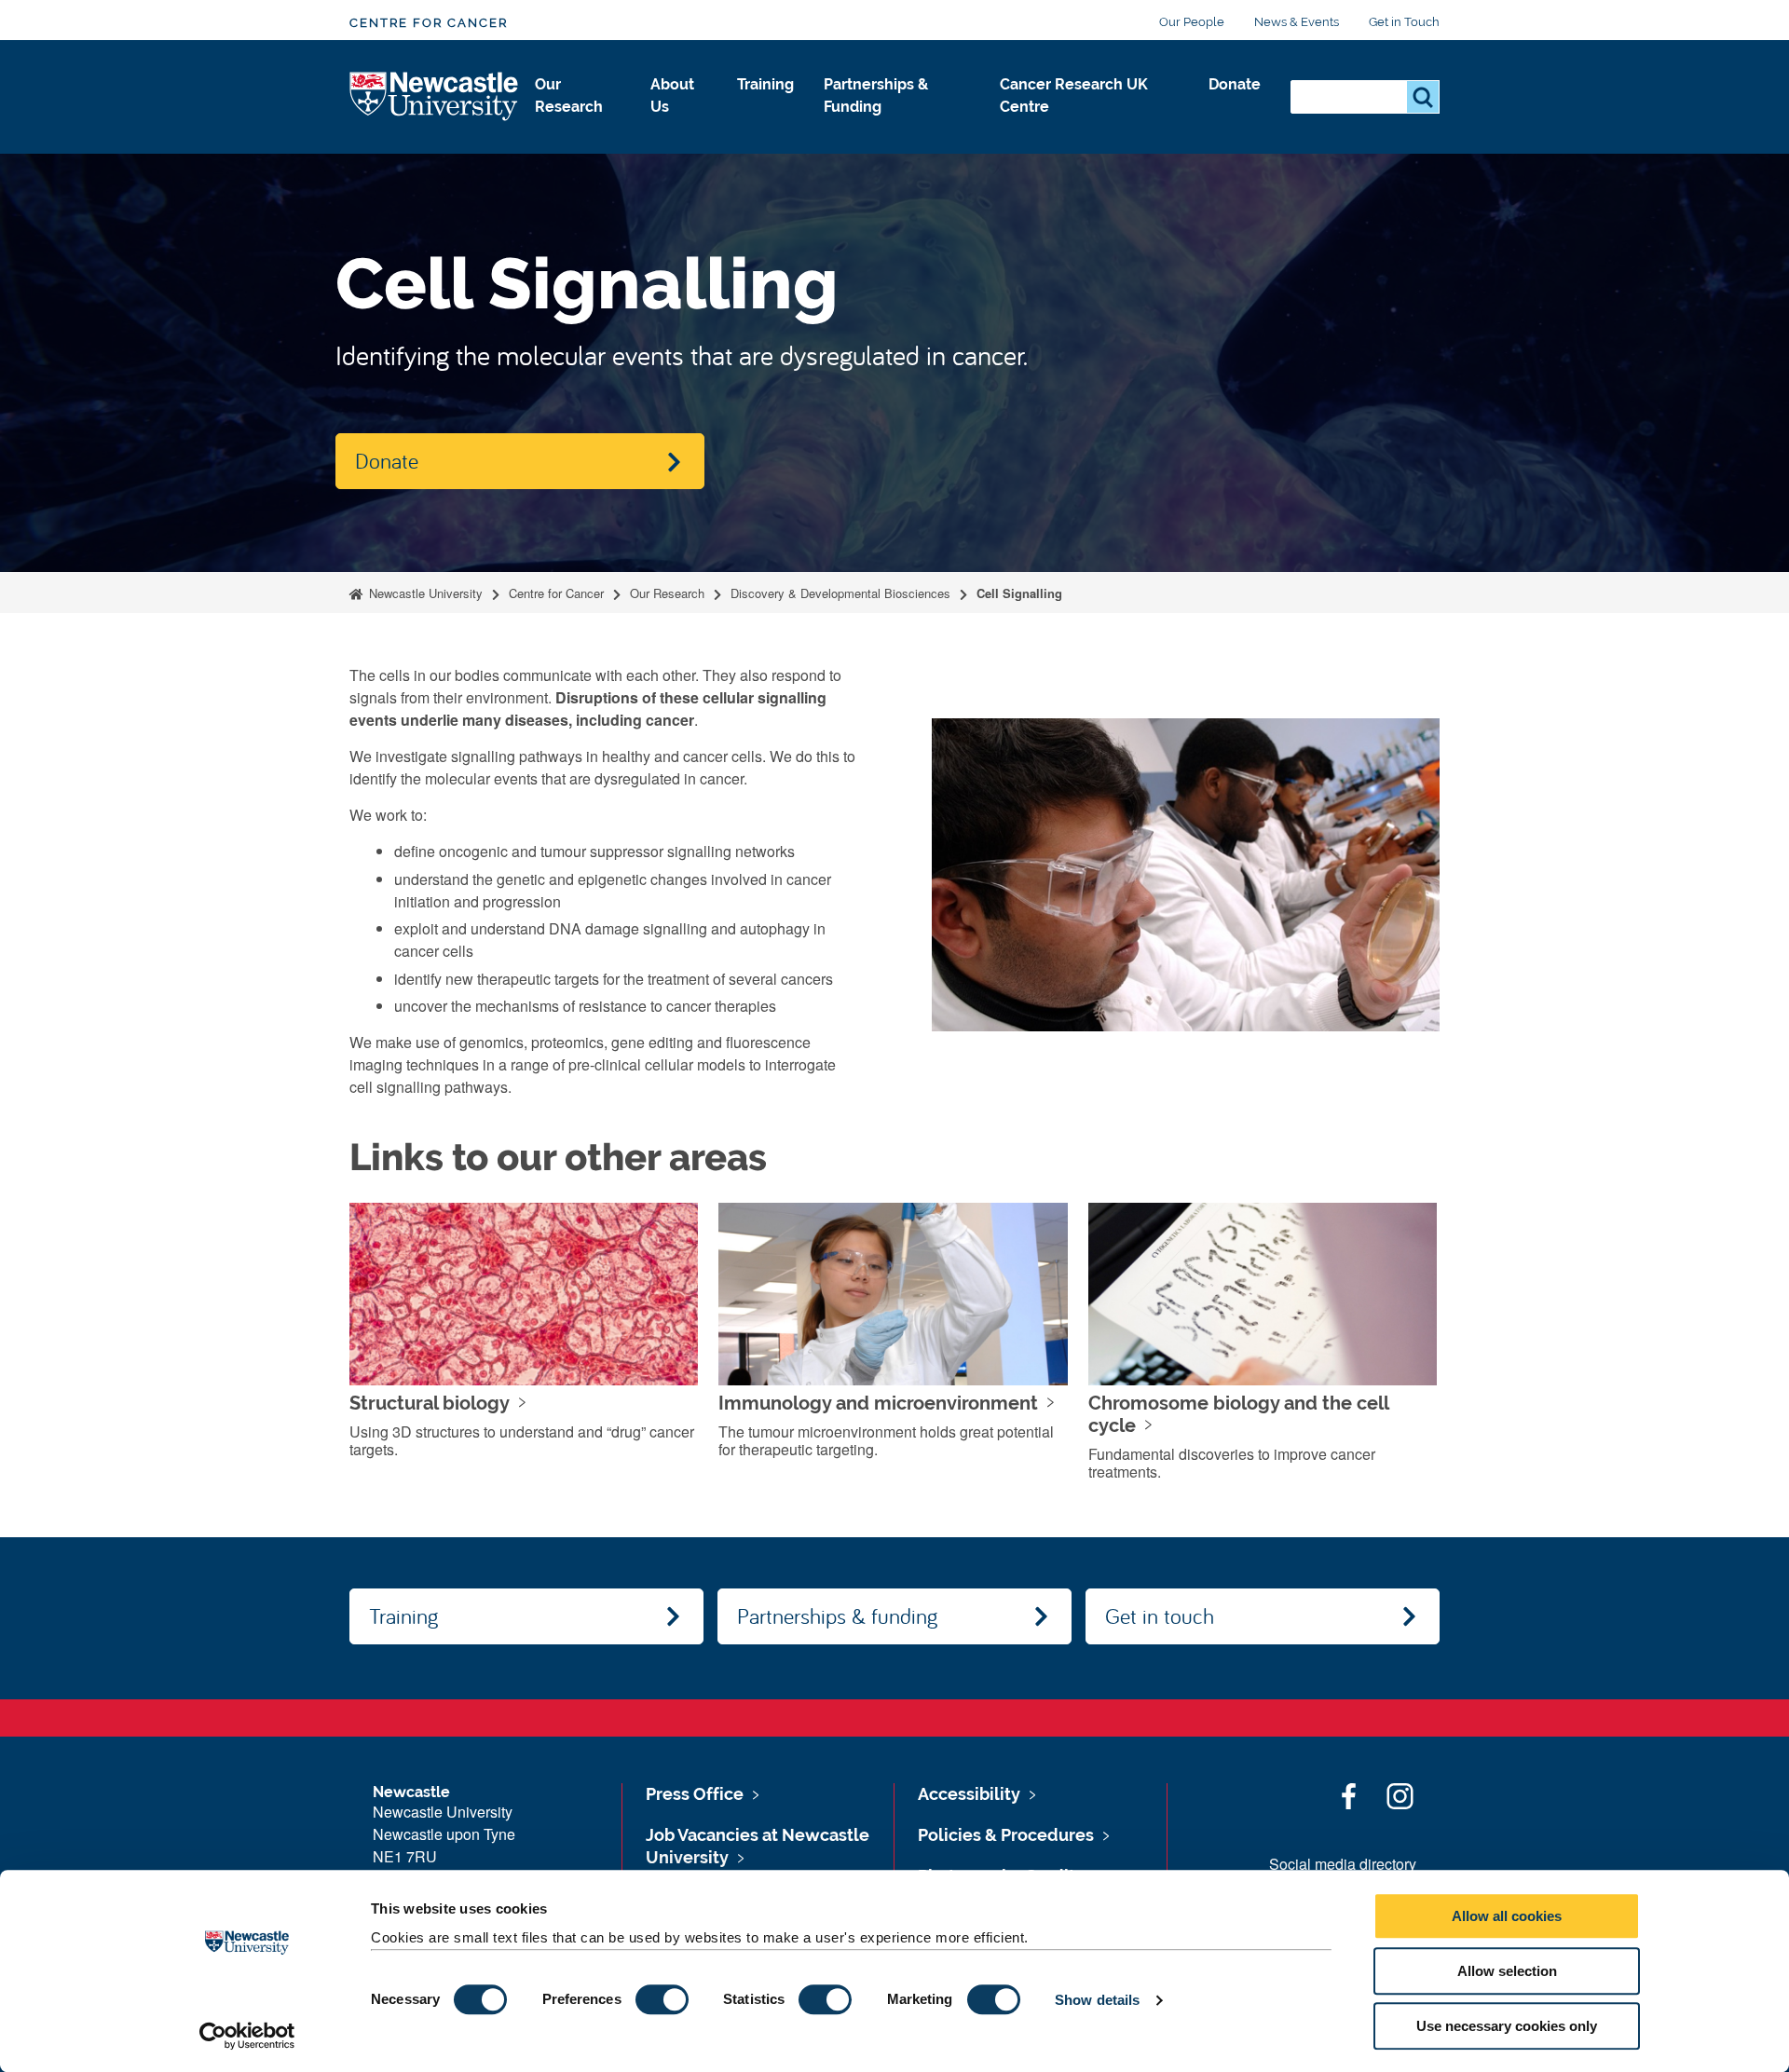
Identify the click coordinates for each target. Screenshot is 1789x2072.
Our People (1192, 22)
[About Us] (679, 127)
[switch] (662, 1999)
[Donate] (1235, 104)
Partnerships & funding (837, 1615)
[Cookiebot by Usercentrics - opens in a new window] (247, 2036)
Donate (1235, 84)
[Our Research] (578, 127)
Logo (435, 97)
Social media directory (1343, 1864)
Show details (1097, 2000)
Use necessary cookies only (1507, 2026)
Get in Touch (1404, 22)
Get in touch (1160, 1615)
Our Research (569, 95)
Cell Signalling (1019, 593)
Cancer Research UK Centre (1074, 95)
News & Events (1297, 22)
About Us (672, 95)
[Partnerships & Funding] (897, 127)
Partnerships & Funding (876, 95)
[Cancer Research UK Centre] (1089, 127)
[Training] (765, 104)
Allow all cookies (1507, 1916)
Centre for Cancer (429, 23)
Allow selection (1507, 1971)
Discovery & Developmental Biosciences (840, 593)
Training (765, 84)
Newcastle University (424, 593)
